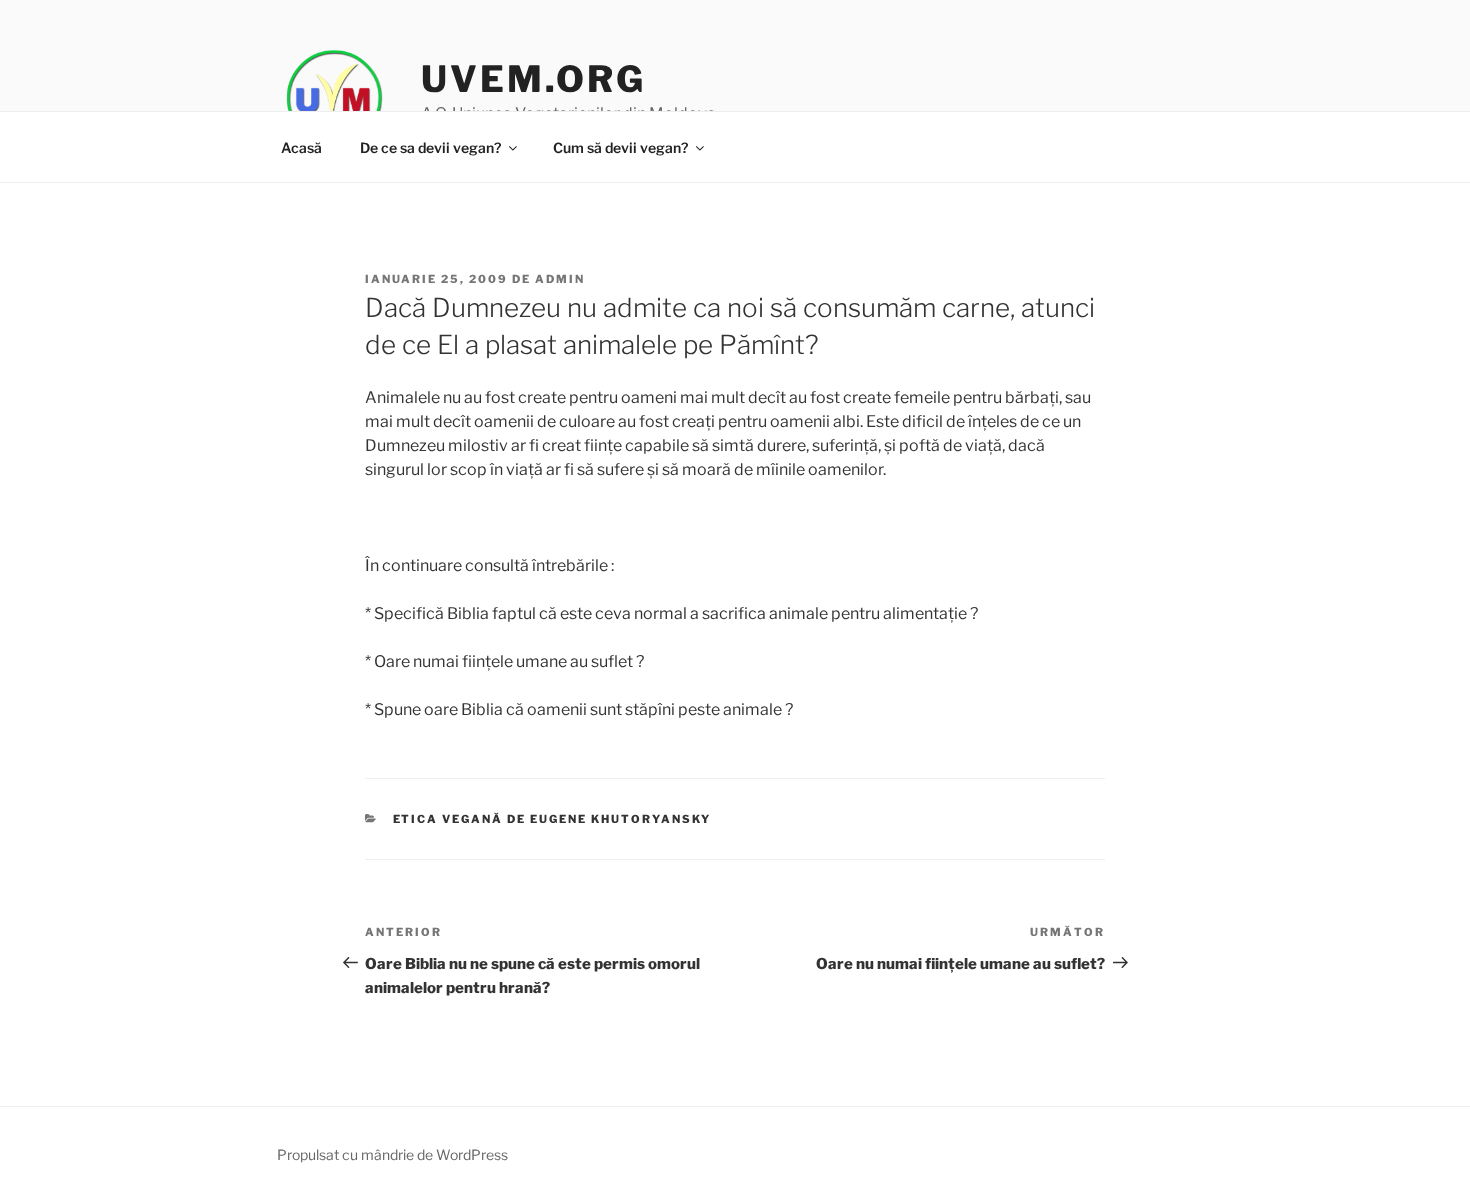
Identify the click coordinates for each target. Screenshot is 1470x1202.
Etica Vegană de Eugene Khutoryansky (552, 819)
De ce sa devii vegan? (430, 147)
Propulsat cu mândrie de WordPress (392, 1154)
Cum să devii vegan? (620, 147)
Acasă (301, 147)
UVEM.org (533, 79)
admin (560, 279)
